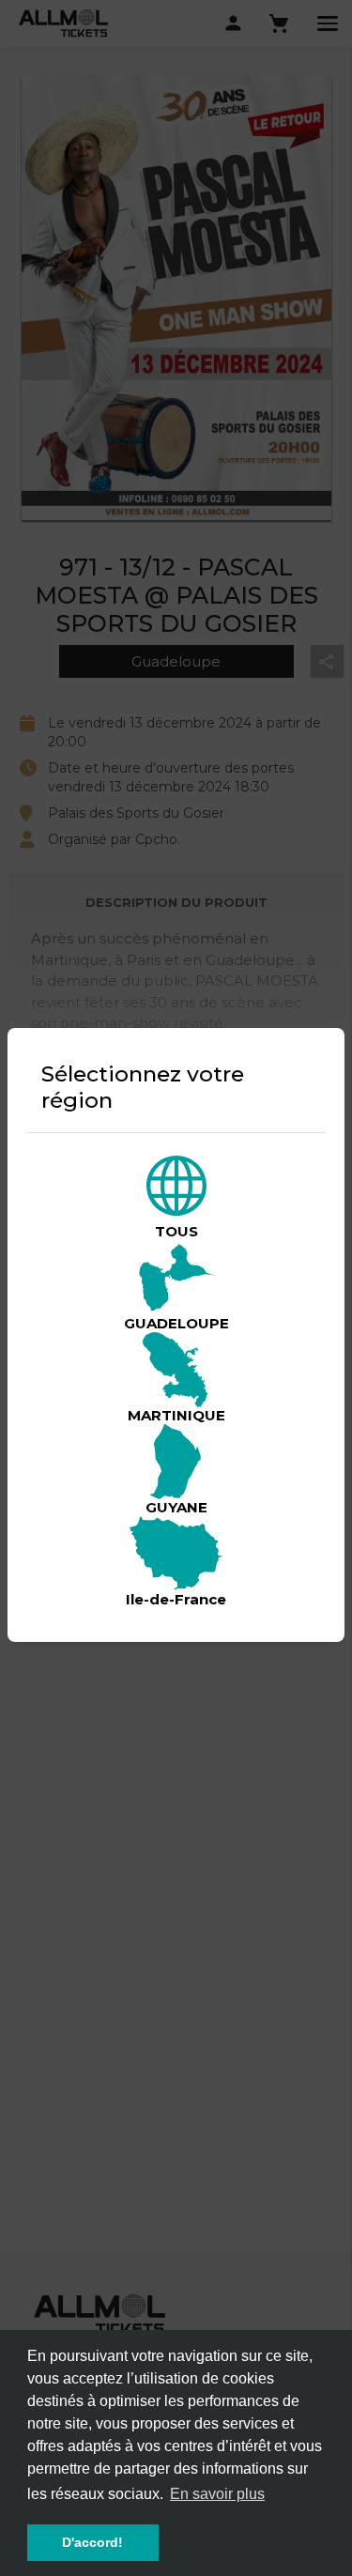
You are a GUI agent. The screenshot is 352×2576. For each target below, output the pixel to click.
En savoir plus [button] (217, 2494)
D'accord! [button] (92, 2542)
